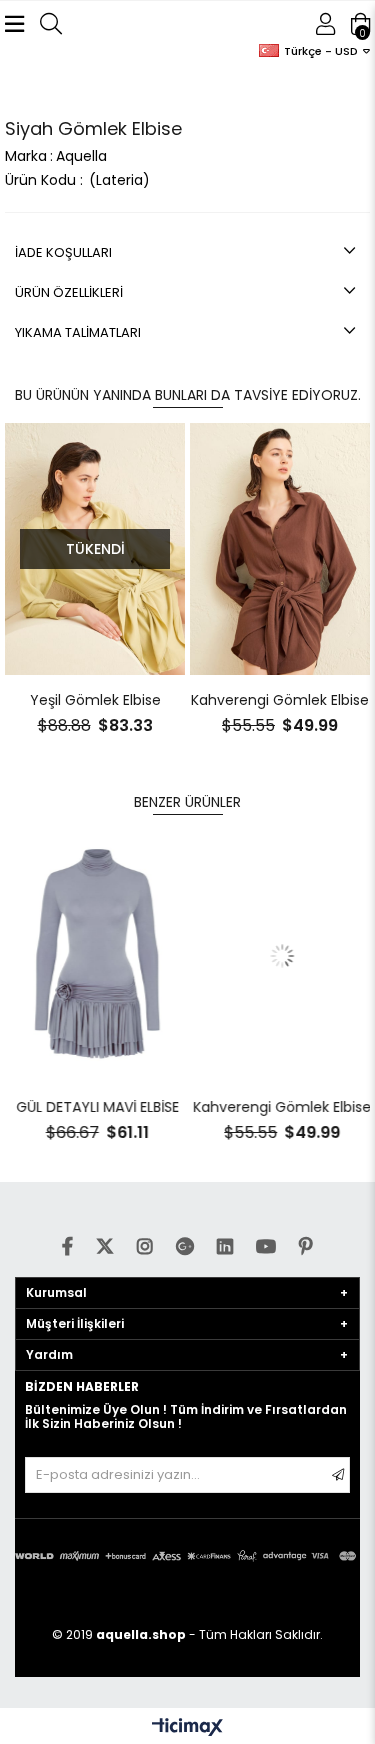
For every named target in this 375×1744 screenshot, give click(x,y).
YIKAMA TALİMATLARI (78, 332)
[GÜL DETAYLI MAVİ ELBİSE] (95, 956)
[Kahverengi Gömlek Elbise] (149, 549)
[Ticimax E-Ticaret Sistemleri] (187, 1728)
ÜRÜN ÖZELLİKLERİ (69, 292)
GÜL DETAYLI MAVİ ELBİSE (95, 1107)
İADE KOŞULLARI (63, 252)
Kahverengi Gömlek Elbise (149, 700)
